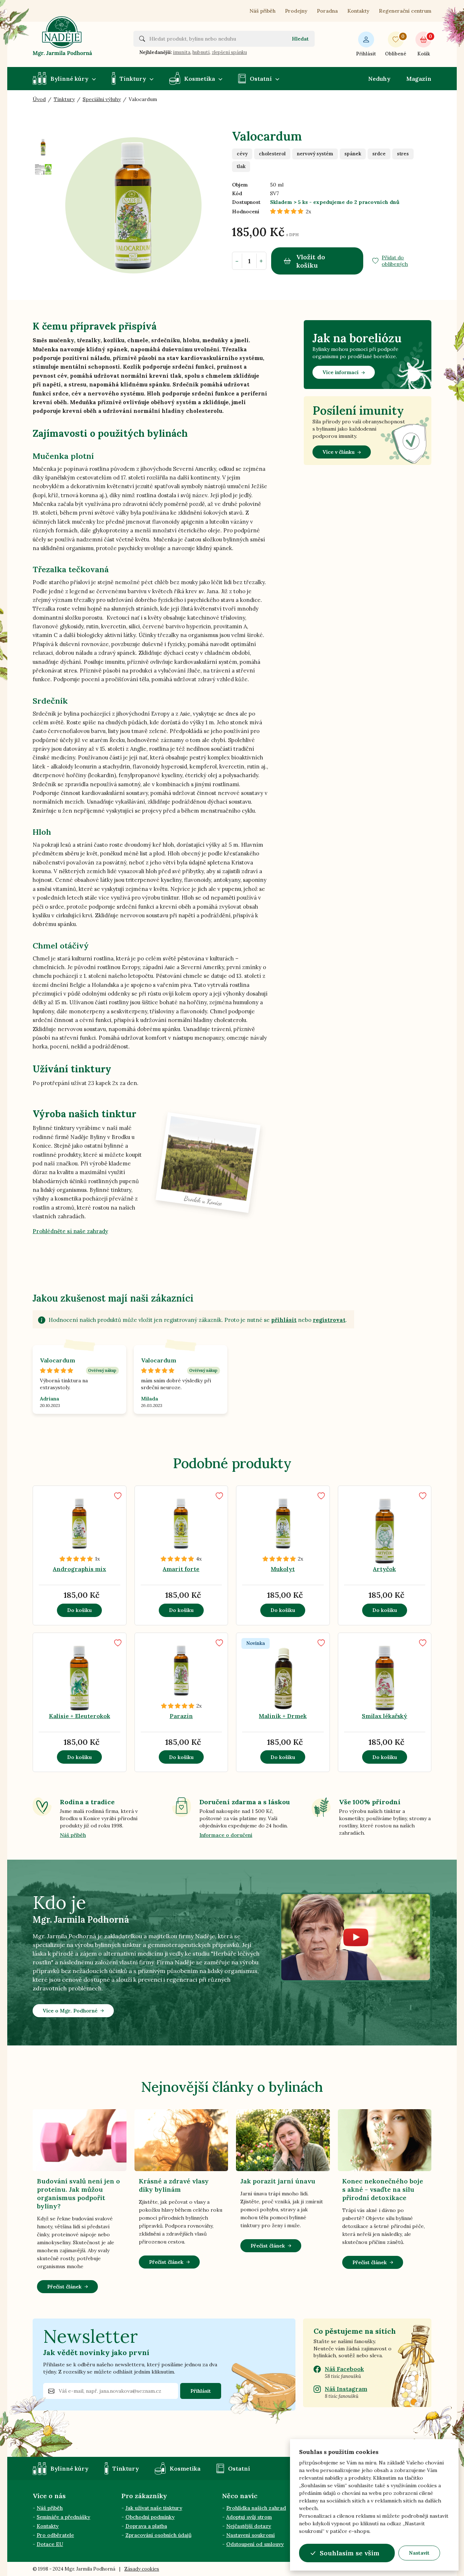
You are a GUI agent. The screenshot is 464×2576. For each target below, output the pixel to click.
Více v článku (339, 452)
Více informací (341, 372)
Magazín (419, 79)
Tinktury (133, 79)
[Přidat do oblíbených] (118, 1496)
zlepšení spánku (229, 52)
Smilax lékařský (384, 1716)
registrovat (329, 1320)
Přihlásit (366, 54)
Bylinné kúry (69, 79)
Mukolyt (283, 1569)
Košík (424, 45)
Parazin (181, 1716)
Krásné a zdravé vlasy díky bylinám (174, 2185)
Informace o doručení (226, 1835)
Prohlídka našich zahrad (256, 2508)
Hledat (300, 39)
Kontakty (358, 11)
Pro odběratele (55, 2535)
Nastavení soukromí (250, 2535)
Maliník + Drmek (283, 1716)
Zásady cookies (142, 2569)
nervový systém (315, 154)
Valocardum (57, 1360)
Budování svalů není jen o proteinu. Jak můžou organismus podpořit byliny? (78, 2194)
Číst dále (86, 1550)
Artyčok (384, 1569)
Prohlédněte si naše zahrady (70, 1231)
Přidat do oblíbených (395, 261)
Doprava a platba (146, 2526)
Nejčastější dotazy (249, 2526)
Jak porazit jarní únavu (278, 2181)
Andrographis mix (80, 1569)
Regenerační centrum (405, 11)
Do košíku (79, 1610)
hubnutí (201, 52)
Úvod (39, 99)
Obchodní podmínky (150, 2517)
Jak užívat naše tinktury (154, 2508)
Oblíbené (396, 45)
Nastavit (419, 2553)
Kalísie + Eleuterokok (80, 1716)
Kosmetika (200, 79)
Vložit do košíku (311, 261)
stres (403, 154)
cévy (242, 154)
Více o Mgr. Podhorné (70, 2011)
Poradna (327, 11)
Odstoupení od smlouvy (255, 2544)
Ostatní (261, 79)
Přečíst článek (64, 2287)
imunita (182, 52)
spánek (353, 154)
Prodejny (296, 11)
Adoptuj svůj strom (249, 2517)
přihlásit (284, 1320)
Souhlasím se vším (350, 2553)
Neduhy (379, 79)
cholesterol (272, 154)
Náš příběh (262, 11)
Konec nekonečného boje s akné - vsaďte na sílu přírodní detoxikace (383, 2189)
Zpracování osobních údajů (158, 2535)
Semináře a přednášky (63, 2517)
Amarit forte (181, 1569)
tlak (241, 166)
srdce (379, 154)
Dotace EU (50, 2544)
